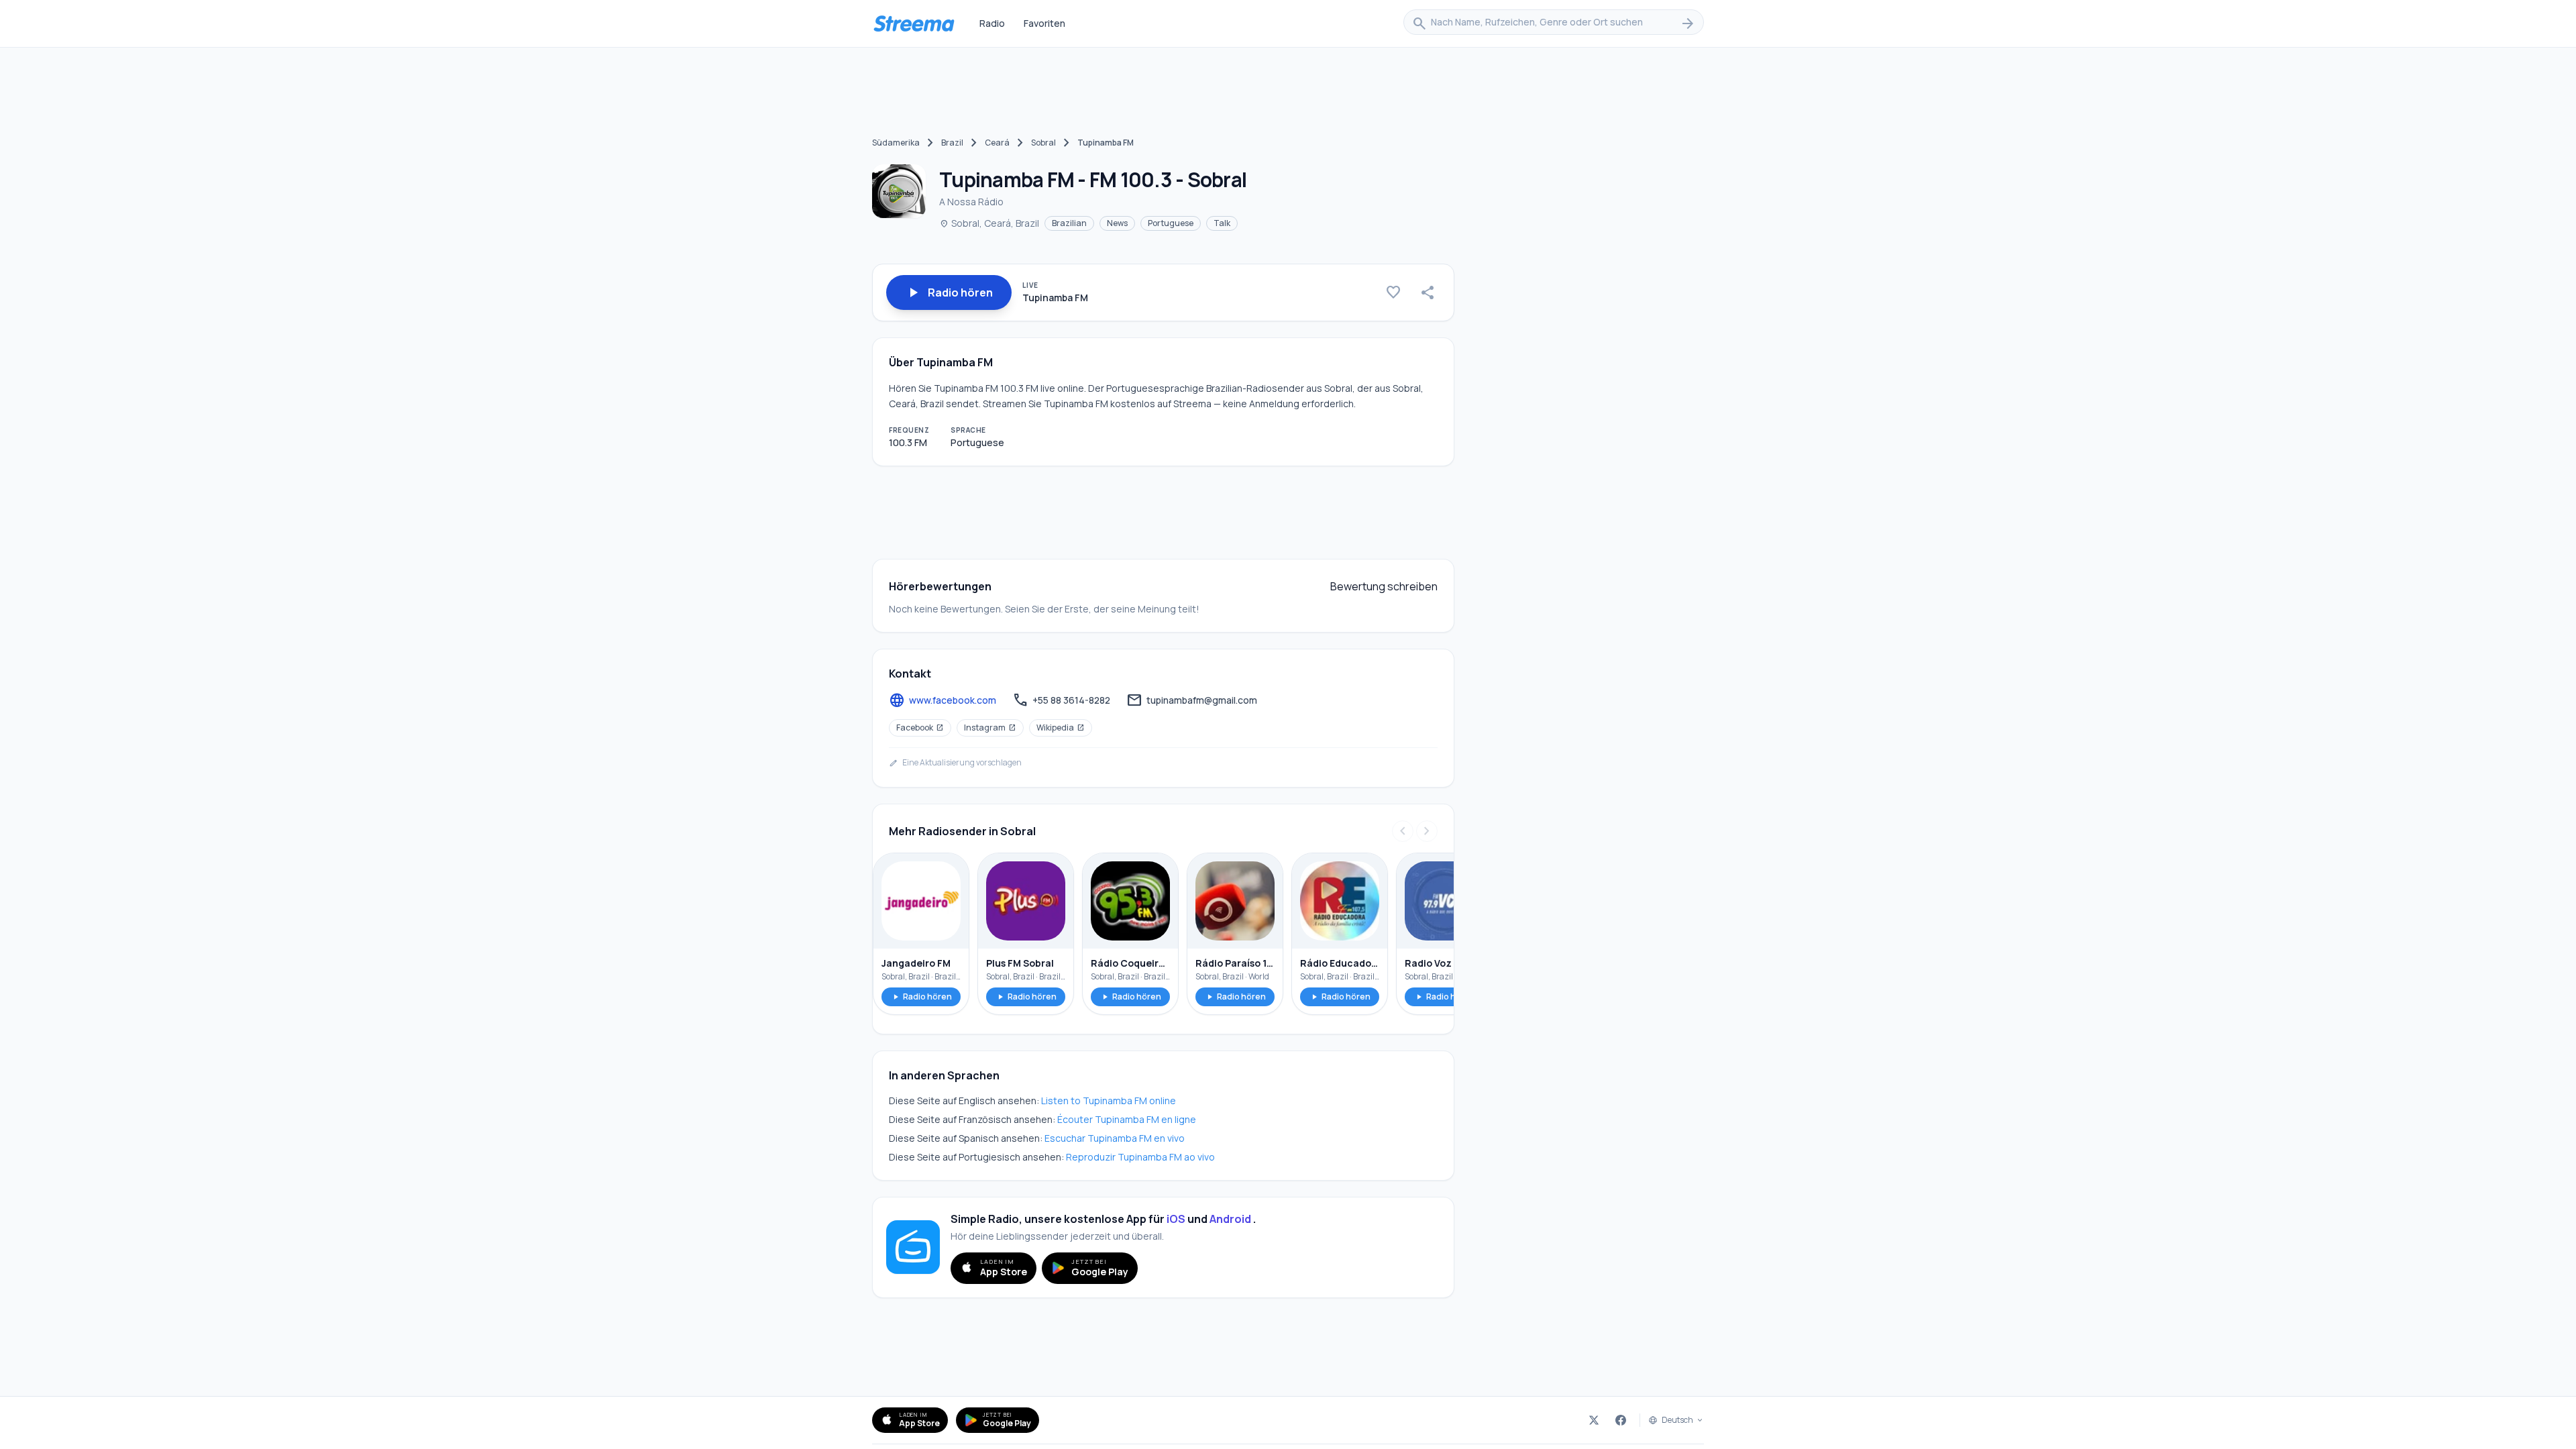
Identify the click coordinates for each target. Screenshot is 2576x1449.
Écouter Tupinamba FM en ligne (1127, 1119)
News (1117, 223)
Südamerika (896, 143)
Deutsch (1677, 1420)
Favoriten (1044, 23)
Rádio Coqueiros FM (1130, 963)
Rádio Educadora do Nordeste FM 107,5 (1340, 963)
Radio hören (921, 997)
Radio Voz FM (1436, 963)
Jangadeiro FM (916, 963)
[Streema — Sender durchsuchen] (914, 23)
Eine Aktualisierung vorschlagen (955, 763)
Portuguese (1171, 223)
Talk (1222, 223)
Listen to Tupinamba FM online (1109, 1101)
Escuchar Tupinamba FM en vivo (1115, 1138)
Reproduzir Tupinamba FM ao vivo (1140, 1157)
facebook (920, 728)
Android (1230, 1219)
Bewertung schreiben (1384, 586)
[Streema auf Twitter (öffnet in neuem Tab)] (1594, 1420)
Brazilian (1069, 223)
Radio (992, 23)
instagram (990, 728)
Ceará (997, 143)
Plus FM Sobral (1020, 963)
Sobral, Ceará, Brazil (989, 223)
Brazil (952, 143)
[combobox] (1554, 23)
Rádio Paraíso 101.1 (1235, 963)
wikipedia (1061, 728)
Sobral (1043, 143)
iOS (1176, 1219)
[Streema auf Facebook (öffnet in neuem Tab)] (1621, 1420)
